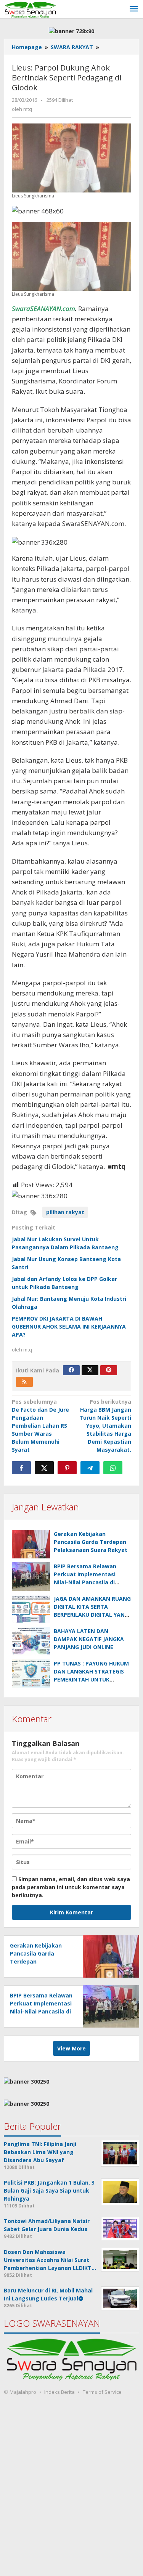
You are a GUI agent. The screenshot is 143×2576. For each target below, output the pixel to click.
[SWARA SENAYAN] (30, 9)
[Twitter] (90, 1370)
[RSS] (24, 1382)
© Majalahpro (20, 2392)
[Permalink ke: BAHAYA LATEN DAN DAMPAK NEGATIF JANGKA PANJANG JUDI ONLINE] (31, 1641)
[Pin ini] (67, 1468)
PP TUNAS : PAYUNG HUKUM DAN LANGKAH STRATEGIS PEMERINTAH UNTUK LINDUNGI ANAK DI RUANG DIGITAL (91, 1679)
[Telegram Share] (90, 1468)
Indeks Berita (59, 2392)
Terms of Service (102, 2392)
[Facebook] (71, 1370)
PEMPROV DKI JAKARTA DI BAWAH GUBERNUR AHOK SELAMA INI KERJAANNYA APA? (69, 1326)
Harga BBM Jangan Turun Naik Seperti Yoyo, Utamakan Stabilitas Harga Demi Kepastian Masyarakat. (105, 1426)
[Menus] (134, 9)
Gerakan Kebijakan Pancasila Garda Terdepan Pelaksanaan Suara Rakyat (91, 1542)
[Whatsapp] (113, 1468)
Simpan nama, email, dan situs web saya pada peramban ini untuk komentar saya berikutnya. (71, 1887)
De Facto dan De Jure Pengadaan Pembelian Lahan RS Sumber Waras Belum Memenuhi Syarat (40, 1426)
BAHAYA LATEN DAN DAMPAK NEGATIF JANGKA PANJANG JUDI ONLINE (89, 1639)
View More (71, 2048)
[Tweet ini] (44, 1468)
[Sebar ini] (21, 1468)
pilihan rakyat (65, 1212)
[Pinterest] (109, 1370)
